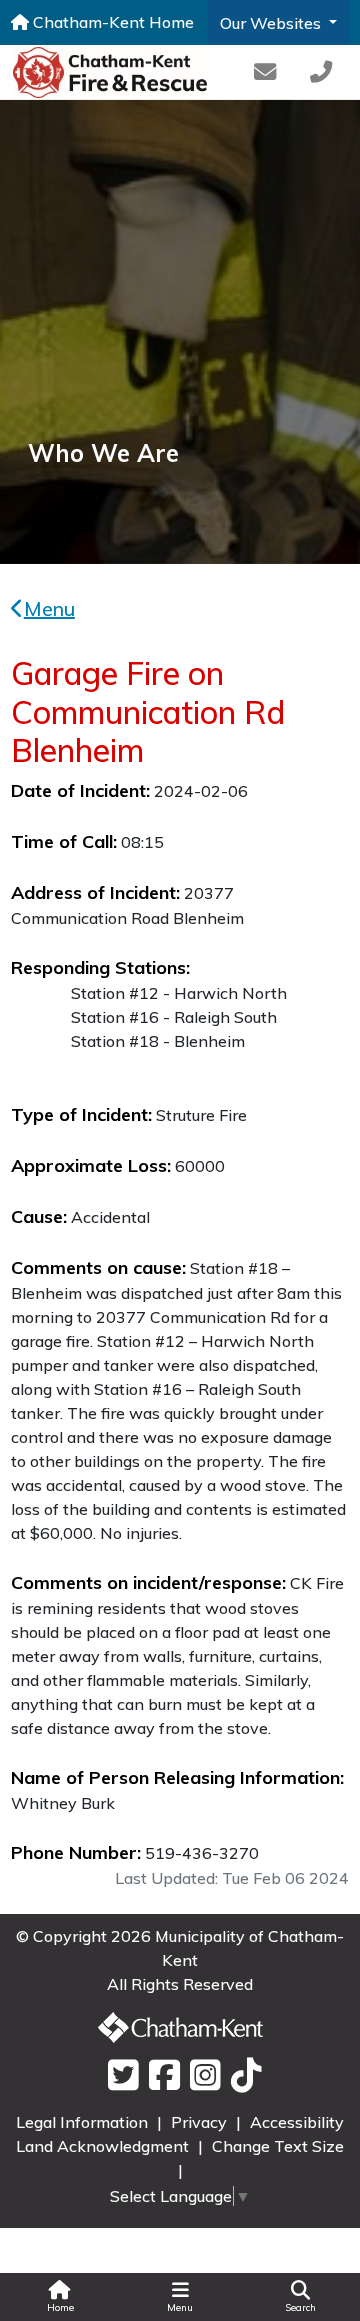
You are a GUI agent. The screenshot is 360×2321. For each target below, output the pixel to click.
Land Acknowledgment (104, 2146)
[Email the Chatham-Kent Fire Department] (264, 72)
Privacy (201, 2122)
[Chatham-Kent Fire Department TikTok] (241, 2076)
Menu (49, 608)
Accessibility (297, 2122)
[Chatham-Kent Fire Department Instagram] (200, 2076)
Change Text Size (278, 2146)
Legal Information (84, 2122)
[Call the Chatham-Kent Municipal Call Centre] (321, 72)
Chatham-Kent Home (111, 22)
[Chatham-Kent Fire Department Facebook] (159, 2076)
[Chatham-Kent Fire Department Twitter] (118, 2076)
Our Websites (272, 23)
